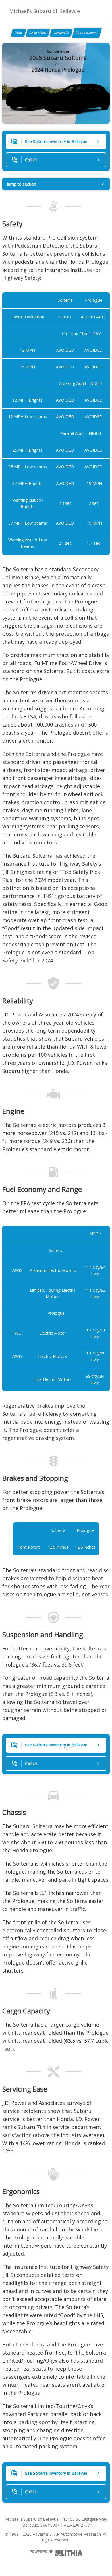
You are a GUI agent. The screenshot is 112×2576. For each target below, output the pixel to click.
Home (19, 33)
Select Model (38, 33)
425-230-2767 (77, 2525)
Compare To (61, 33)
